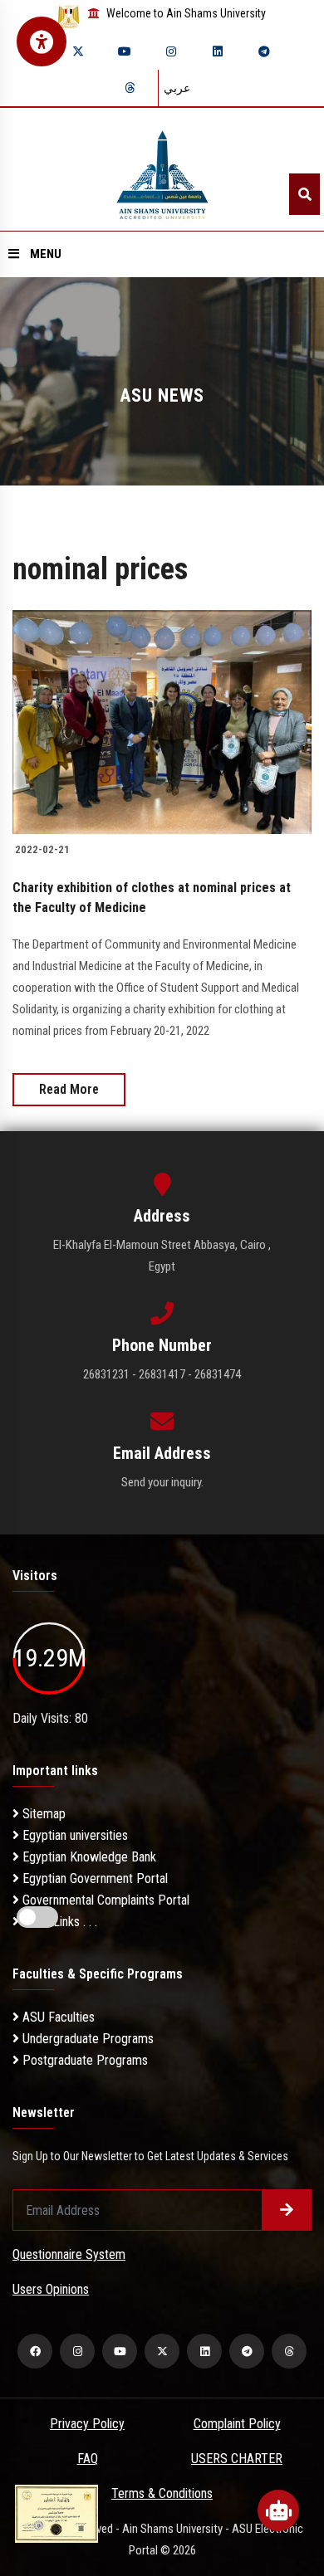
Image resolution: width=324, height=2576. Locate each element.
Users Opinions (51, 2289)
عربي (177, 88)
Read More (69, 1089)
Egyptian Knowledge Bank (88, 1857)
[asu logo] (162, 170)
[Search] (304, 194)
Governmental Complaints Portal (104, 1900)
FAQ (88, 2459)
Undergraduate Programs (86, 2039)
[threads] (130, 88)
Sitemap (42, 1814)
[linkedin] (218, 51)
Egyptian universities (74, 1835)
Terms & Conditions (162, 2493)
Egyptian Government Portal (93, 1878)
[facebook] (35, 2351)
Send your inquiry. (162, 1482)
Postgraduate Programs (83, 2060)
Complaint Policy (237, 2424)
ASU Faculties (57, 2017)
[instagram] (171, 51)
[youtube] (125, 51)
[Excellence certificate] (56, 2513)
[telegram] (264, 51)
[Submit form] (287, 2210)
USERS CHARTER (237, 2459)
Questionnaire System (69, 2254)
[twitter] (78, 51)
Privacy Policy (87, 2424)
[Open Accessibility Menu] (42, 41)
